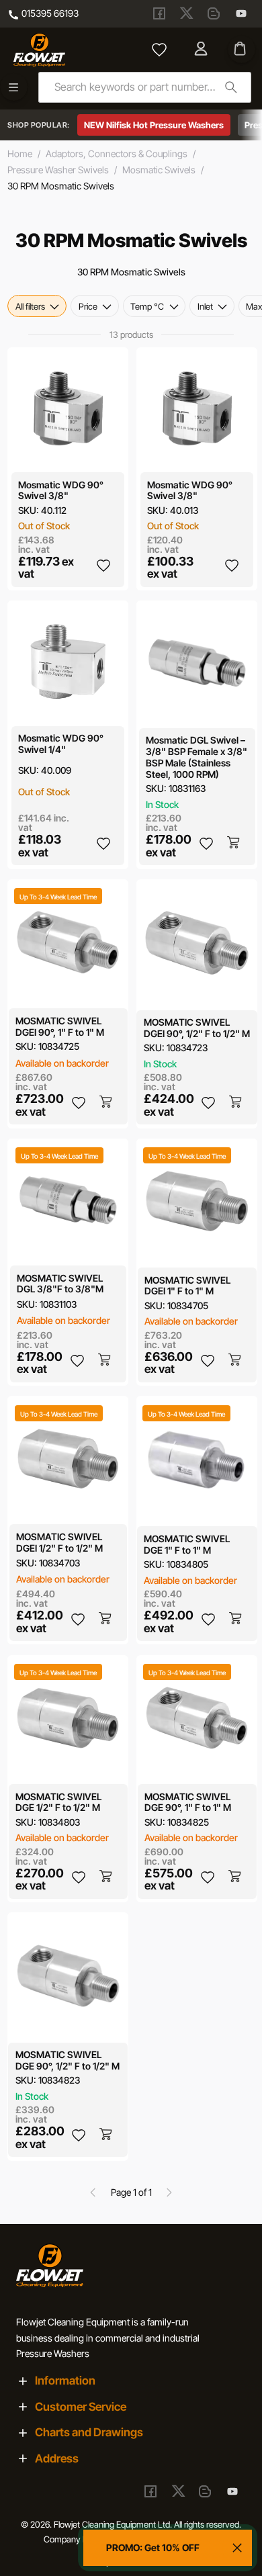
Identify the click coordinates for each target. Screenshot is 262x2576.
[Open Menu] (14, 87)
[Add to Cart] (234, 843)
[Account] (203, 50)
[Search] (231, 87)
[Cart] (242, 49)
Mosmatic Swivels (159, 170)
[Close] (237, 2548)
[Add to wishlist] (103, 565)
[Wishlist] (159, 50)
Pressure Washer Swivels (58, 170)
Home (20, 153)
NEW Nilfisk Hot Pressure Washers (154, 125)
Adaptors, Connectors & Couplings (117, 153)
